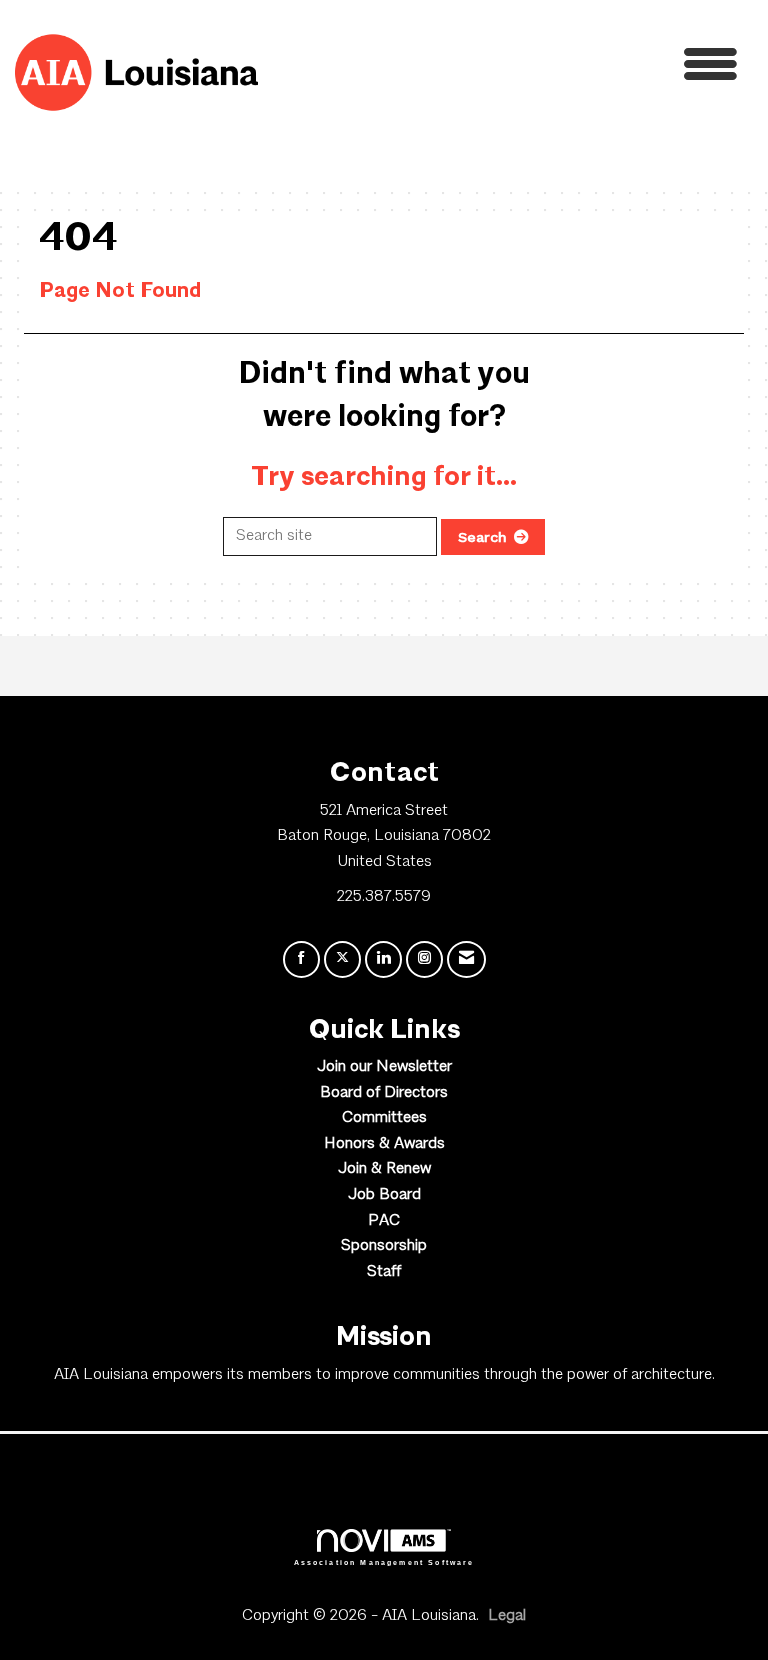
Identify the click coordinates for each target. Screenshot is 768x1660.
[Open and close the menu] (503, 69)
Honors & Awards (384, 1144)
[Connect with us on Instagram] (424, 959)
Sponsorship (384, 1246)
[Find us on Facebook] (301, 959)
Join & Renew (384, 1169)
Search (482, 537)
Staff (384, 1272)
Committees (384, 1118)
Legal (507, 1616)
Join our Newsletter (384, 1067)
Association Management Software (384, 1562)
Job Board (384, 1195)
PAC (384, 1221)
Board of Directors (384, 1093)
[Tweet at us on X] (342, 959)
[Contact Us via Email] (466, 959)
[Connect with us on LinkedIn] (383, 959)
